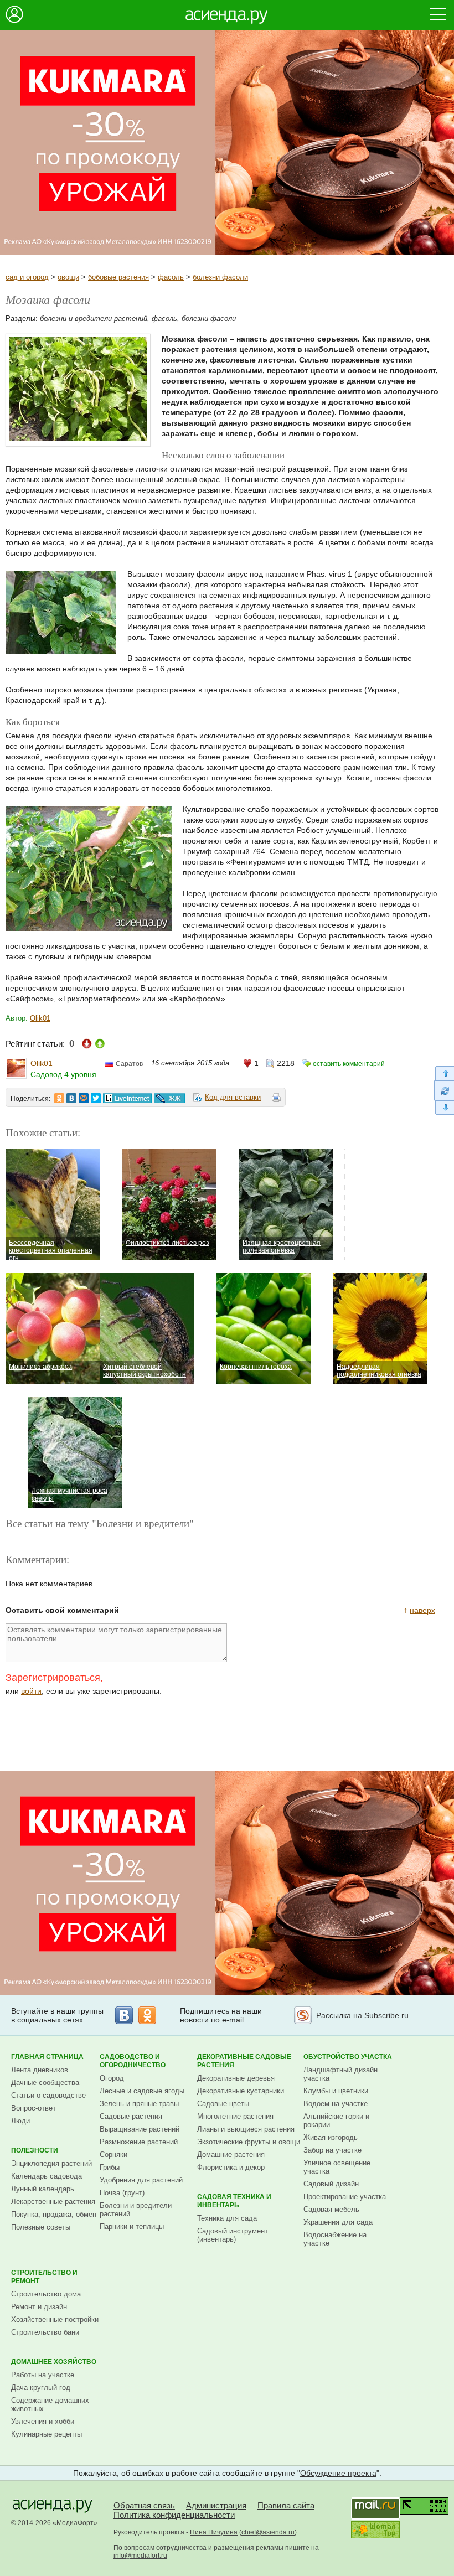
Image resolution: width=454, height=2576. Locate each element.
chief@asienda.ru (268, 2532)
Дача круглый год (41, 2388)
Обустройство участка (348, 2057)
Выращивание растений (140, 2129)
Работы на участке (43, 2375)
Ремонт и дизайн (39, 2307)
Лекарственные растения (53, 2202)
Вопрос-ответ (33, 2108)
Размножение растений (139, 2142)
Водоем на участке (336, 2104)
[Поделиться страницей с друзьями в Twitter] (96, 1098)
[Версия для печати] (276, 1099)
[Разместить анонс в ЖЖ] (169, 1098)
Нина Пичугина (214, 2532)
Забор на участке (332, 2150)
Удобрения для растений (141, 2180)
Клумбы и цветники (336, 2091)
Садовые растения (131, 2116)
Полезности (35, 2150)
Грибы (110, 2167)
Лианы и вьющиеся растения (246, 2129)
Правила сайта (286, 2505)
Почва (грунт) (122, 2193)
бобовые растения (118, 277)
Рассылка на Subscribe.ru (362, 2015)
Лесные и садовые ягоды (142, 2091)
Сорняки (114, 2155)
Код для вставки (233, 1097)
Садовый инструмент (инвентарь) (233, 2235)
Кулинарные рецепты (47, 2434)
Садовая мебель (331, 2209)
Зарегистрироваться (53, 1678)
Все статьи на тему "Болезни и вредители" (100, 1523)
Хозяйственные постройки (55, 2319)
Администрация (216, 2505)
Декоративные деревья (236, 2078)
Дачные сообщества (45, 2083)
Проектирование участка (345, 2197)
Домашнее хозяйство (54, 2362)
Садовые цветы (223, 2104)
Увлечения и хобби (43, 2421)
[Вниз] (444, 1108)
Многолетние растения (235, 2116)
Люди (20, 2121)
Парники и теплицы (132, 2226)
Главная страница (47, 2057)
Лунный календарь (43, 2189)
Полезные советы (41, 2227)
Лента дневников (40, 2070)
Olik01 (40, 1018)
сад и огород (27, 277)
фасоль (171, 277)
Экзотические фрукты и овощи (249, 2142)
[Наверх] (444, 1073)
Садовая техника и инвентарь (234, 2201)
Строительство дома (46, 2294)
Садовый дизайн (331, 2184)
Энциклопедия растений (51, 2163)
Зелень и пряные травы (139, 2104)
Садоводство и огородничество (133, 2061)
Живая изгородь (331, 2137)
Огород (112, 2078)
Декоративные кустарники (241, 2091)
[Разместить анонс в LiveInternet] (127, 1098)
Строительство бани (45, 2332)
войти (31, 1691)
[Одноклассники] (147, 2015)
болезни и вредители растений (94, 319)
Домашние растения (231, 2155)
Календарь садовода (47, 2176)
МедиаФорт (75, 2523)
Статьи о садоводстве (48, 2095)
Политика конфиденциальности (174, 2515)
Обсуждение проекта (338, 2473)
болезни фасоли (220, 277)
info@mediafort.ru (140, 2556)
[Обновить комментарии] (444, 1090)
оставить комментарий (349, 1064)
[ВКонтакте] (124, 2015)
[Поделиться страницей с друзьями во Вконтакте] (71, 1098)
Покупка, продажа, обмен (54, 2214)
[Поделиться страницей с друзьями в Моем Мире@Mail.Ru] (84, 1098)
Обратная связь (144, 2505)
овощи (68, 277)
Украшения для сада (338, 2222)
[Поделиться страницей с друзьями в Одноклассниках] (59, 1098)
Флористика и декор (231, 2167)
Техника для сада (227, 2218)
